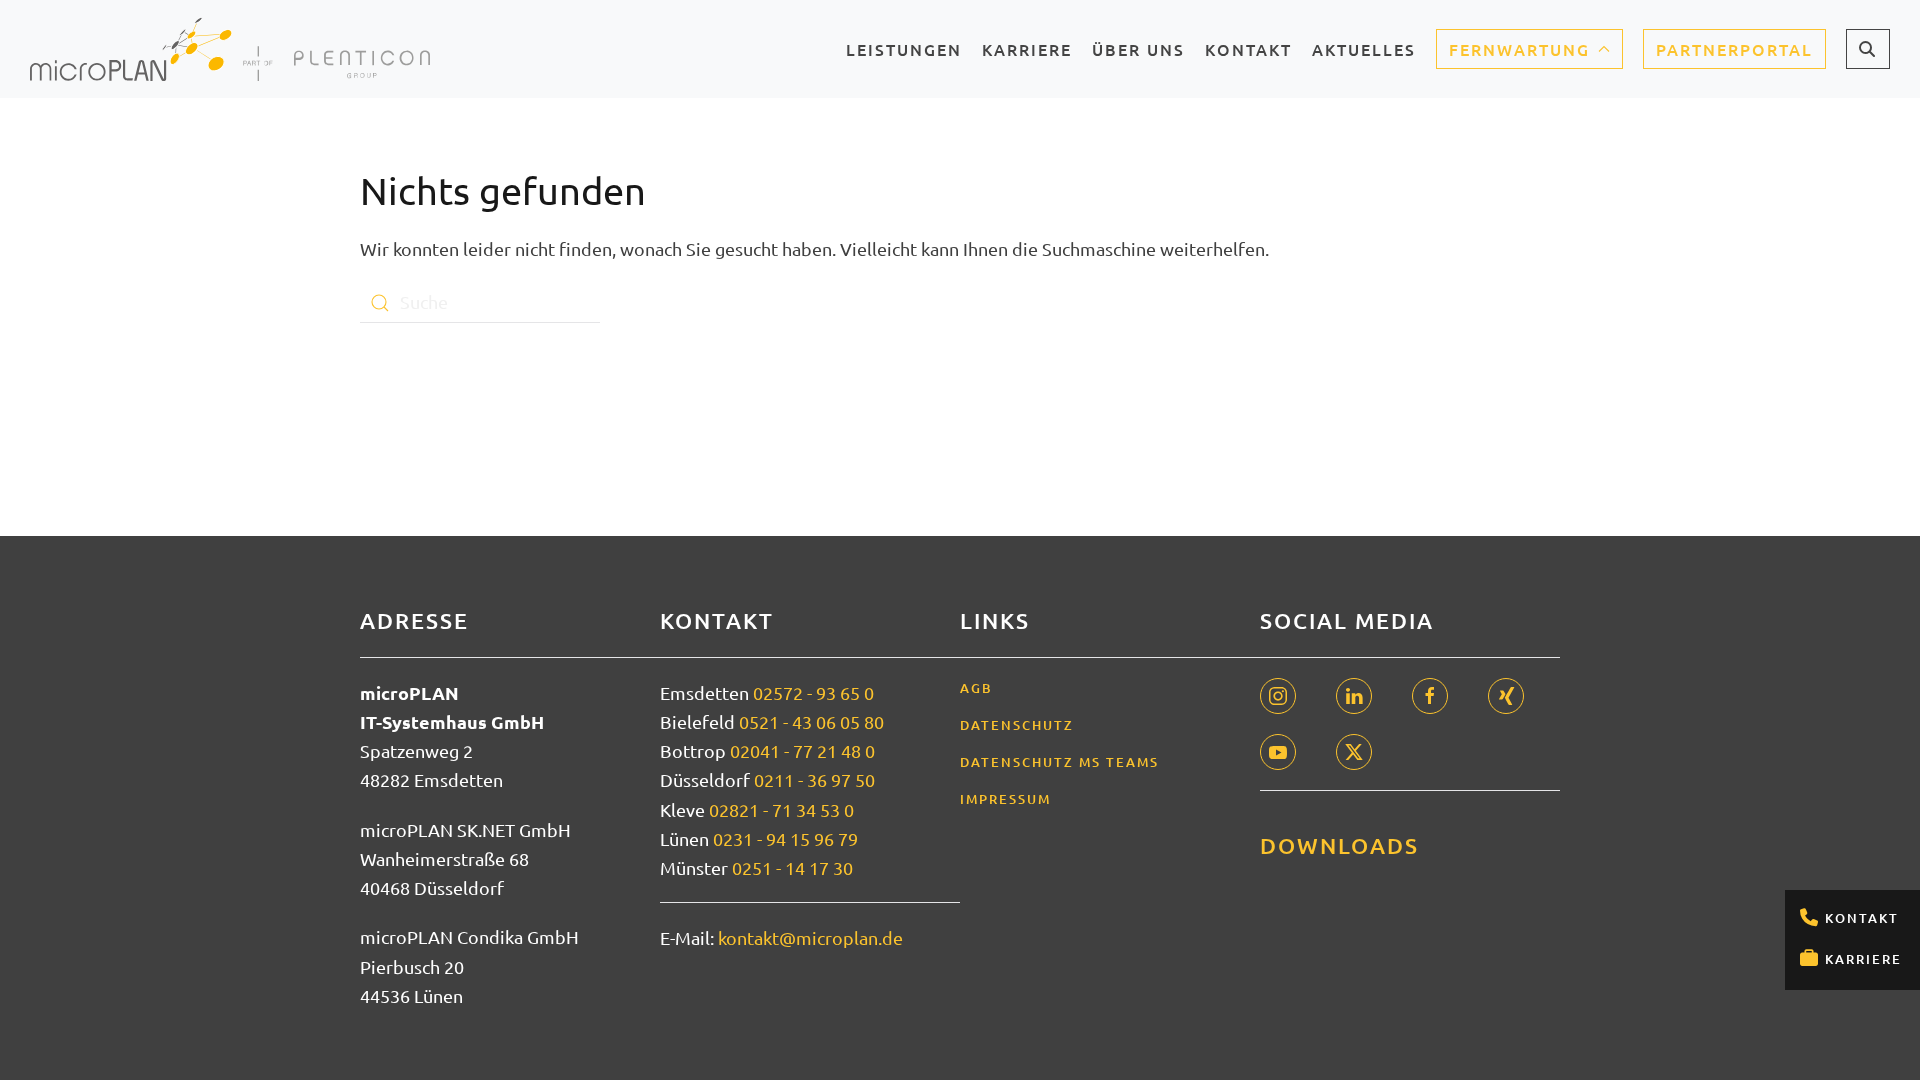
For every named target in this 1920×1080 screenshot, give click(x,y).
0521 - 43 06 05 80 (811, 721)
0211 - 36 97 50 (814, 779)
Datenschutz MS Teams (1059, 762)
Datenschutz (1017, 725)
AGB (976, 688)
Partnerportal (1734, 49)
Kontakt (1862, 918)
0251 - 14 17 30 (792, 867)
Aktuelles (1364, 55)
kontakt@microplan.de (810, 937)
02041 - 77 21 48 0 (802, 750)
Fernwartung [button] (1519, 49)
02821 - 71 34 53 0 (781, 809)
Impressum (1005, 799)
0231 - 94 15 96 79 (785, 838)
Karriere (1863, 959)
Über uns (1138, 55)
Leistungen (904, 55)
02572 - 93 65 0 (813, 692)
